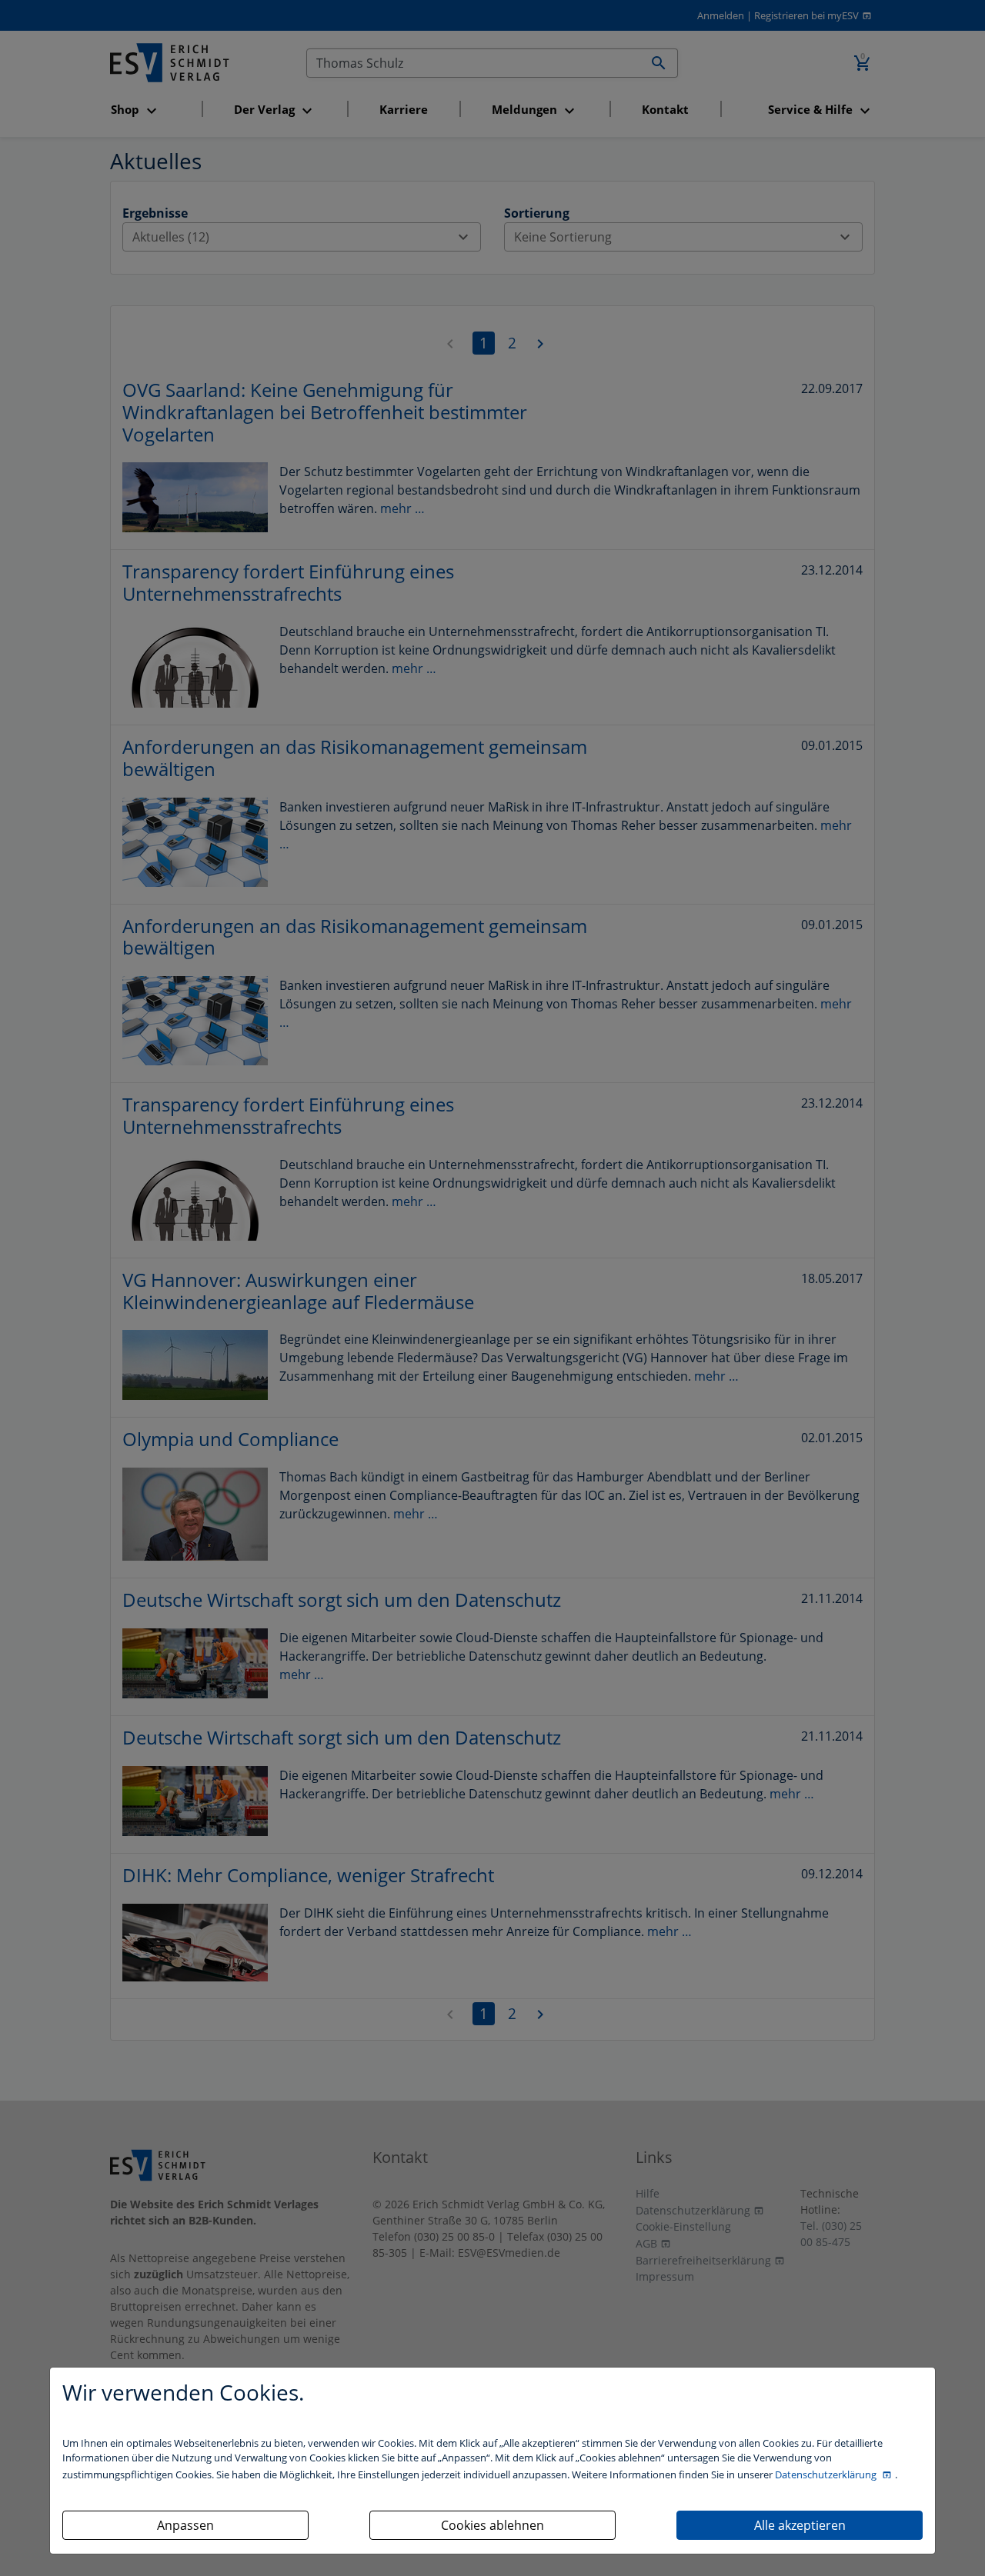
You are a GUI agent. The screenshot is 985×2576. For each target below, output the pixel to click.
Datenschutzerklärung (827, 2474)
